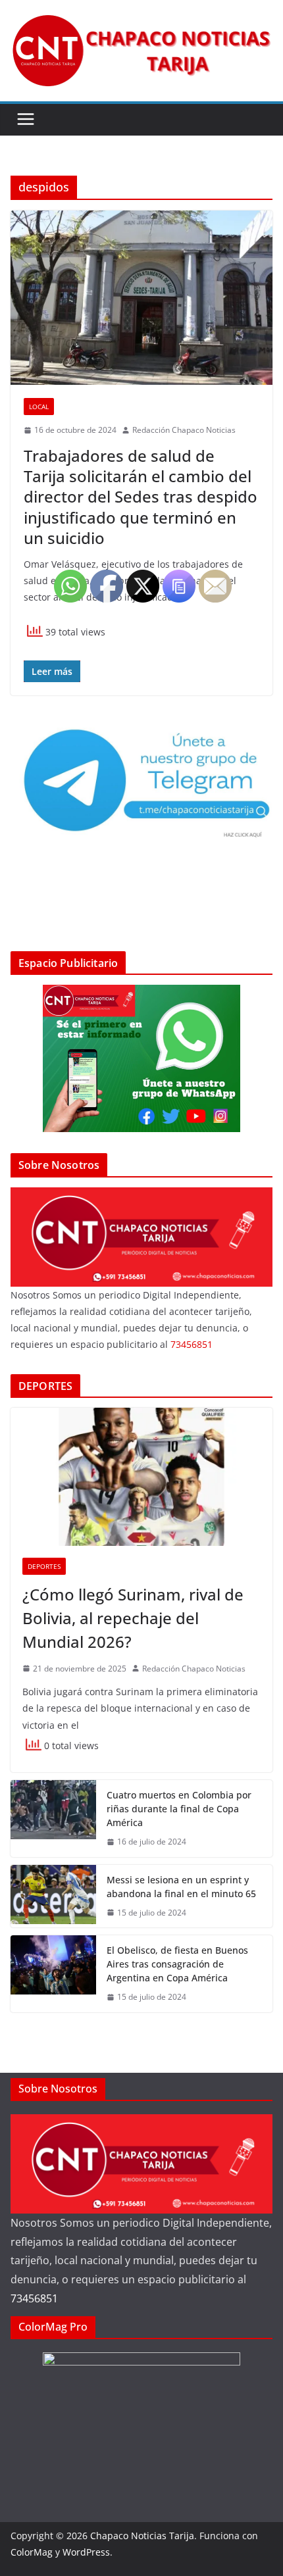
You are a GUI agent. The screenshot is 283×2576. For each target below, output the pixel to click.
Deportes (44, 1566)
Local (39, 407)
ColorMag (32, 2552)
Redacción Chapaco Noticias (184, 430)
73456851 (34, 2298)
